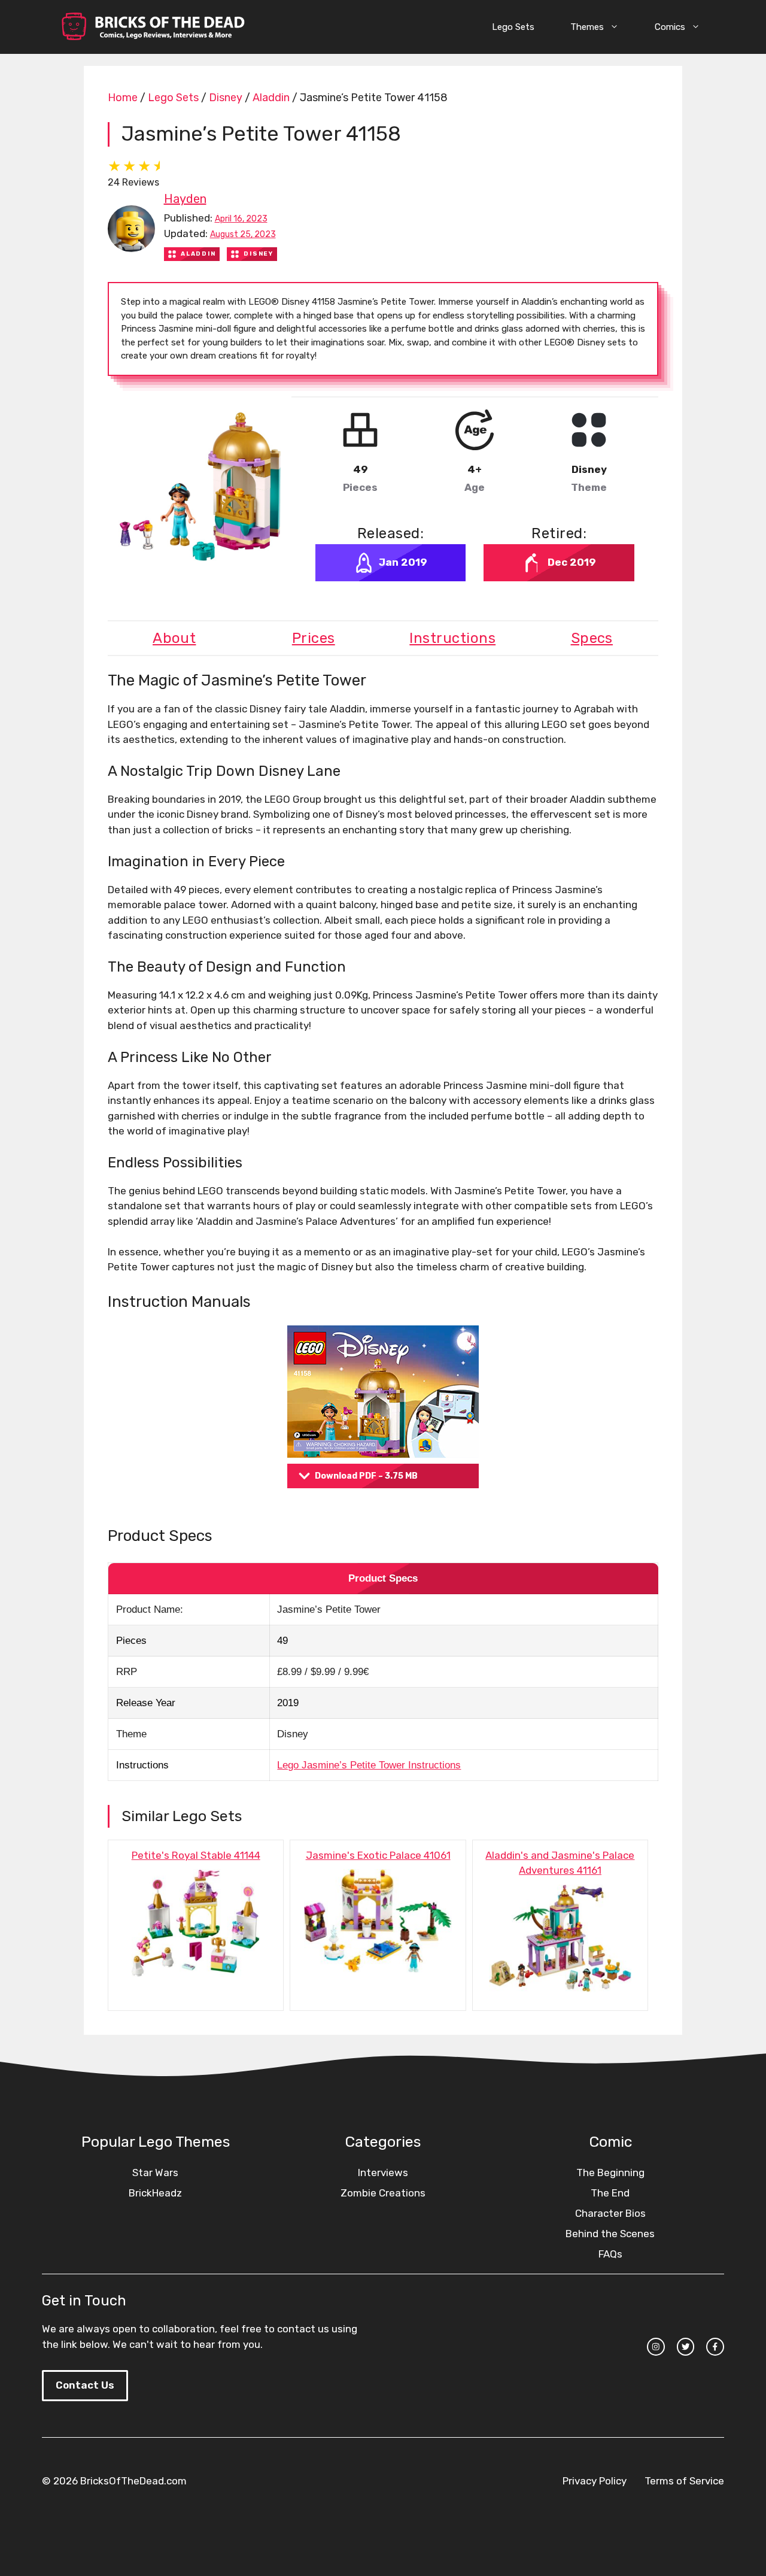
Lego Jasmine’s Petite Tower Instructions (369, 1765)
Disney (226, 98)
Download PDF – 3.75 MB (366, 1476)
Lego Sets (513, 27)
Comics (670, 27)
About (174, 638)
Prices (314, 638)
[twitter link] (686, 2347)
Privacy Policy (595, 2481)
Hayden (185, 199)
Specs (592, 638)
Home (123, 98)
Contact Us (85, 2385)
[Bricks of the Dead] (153, 27)
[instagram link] (656, 2347)
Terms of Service (684, 2481)
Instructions (452, 638)
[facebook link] (715, 2347)
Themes (587, 27)
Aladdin (271, 98)
